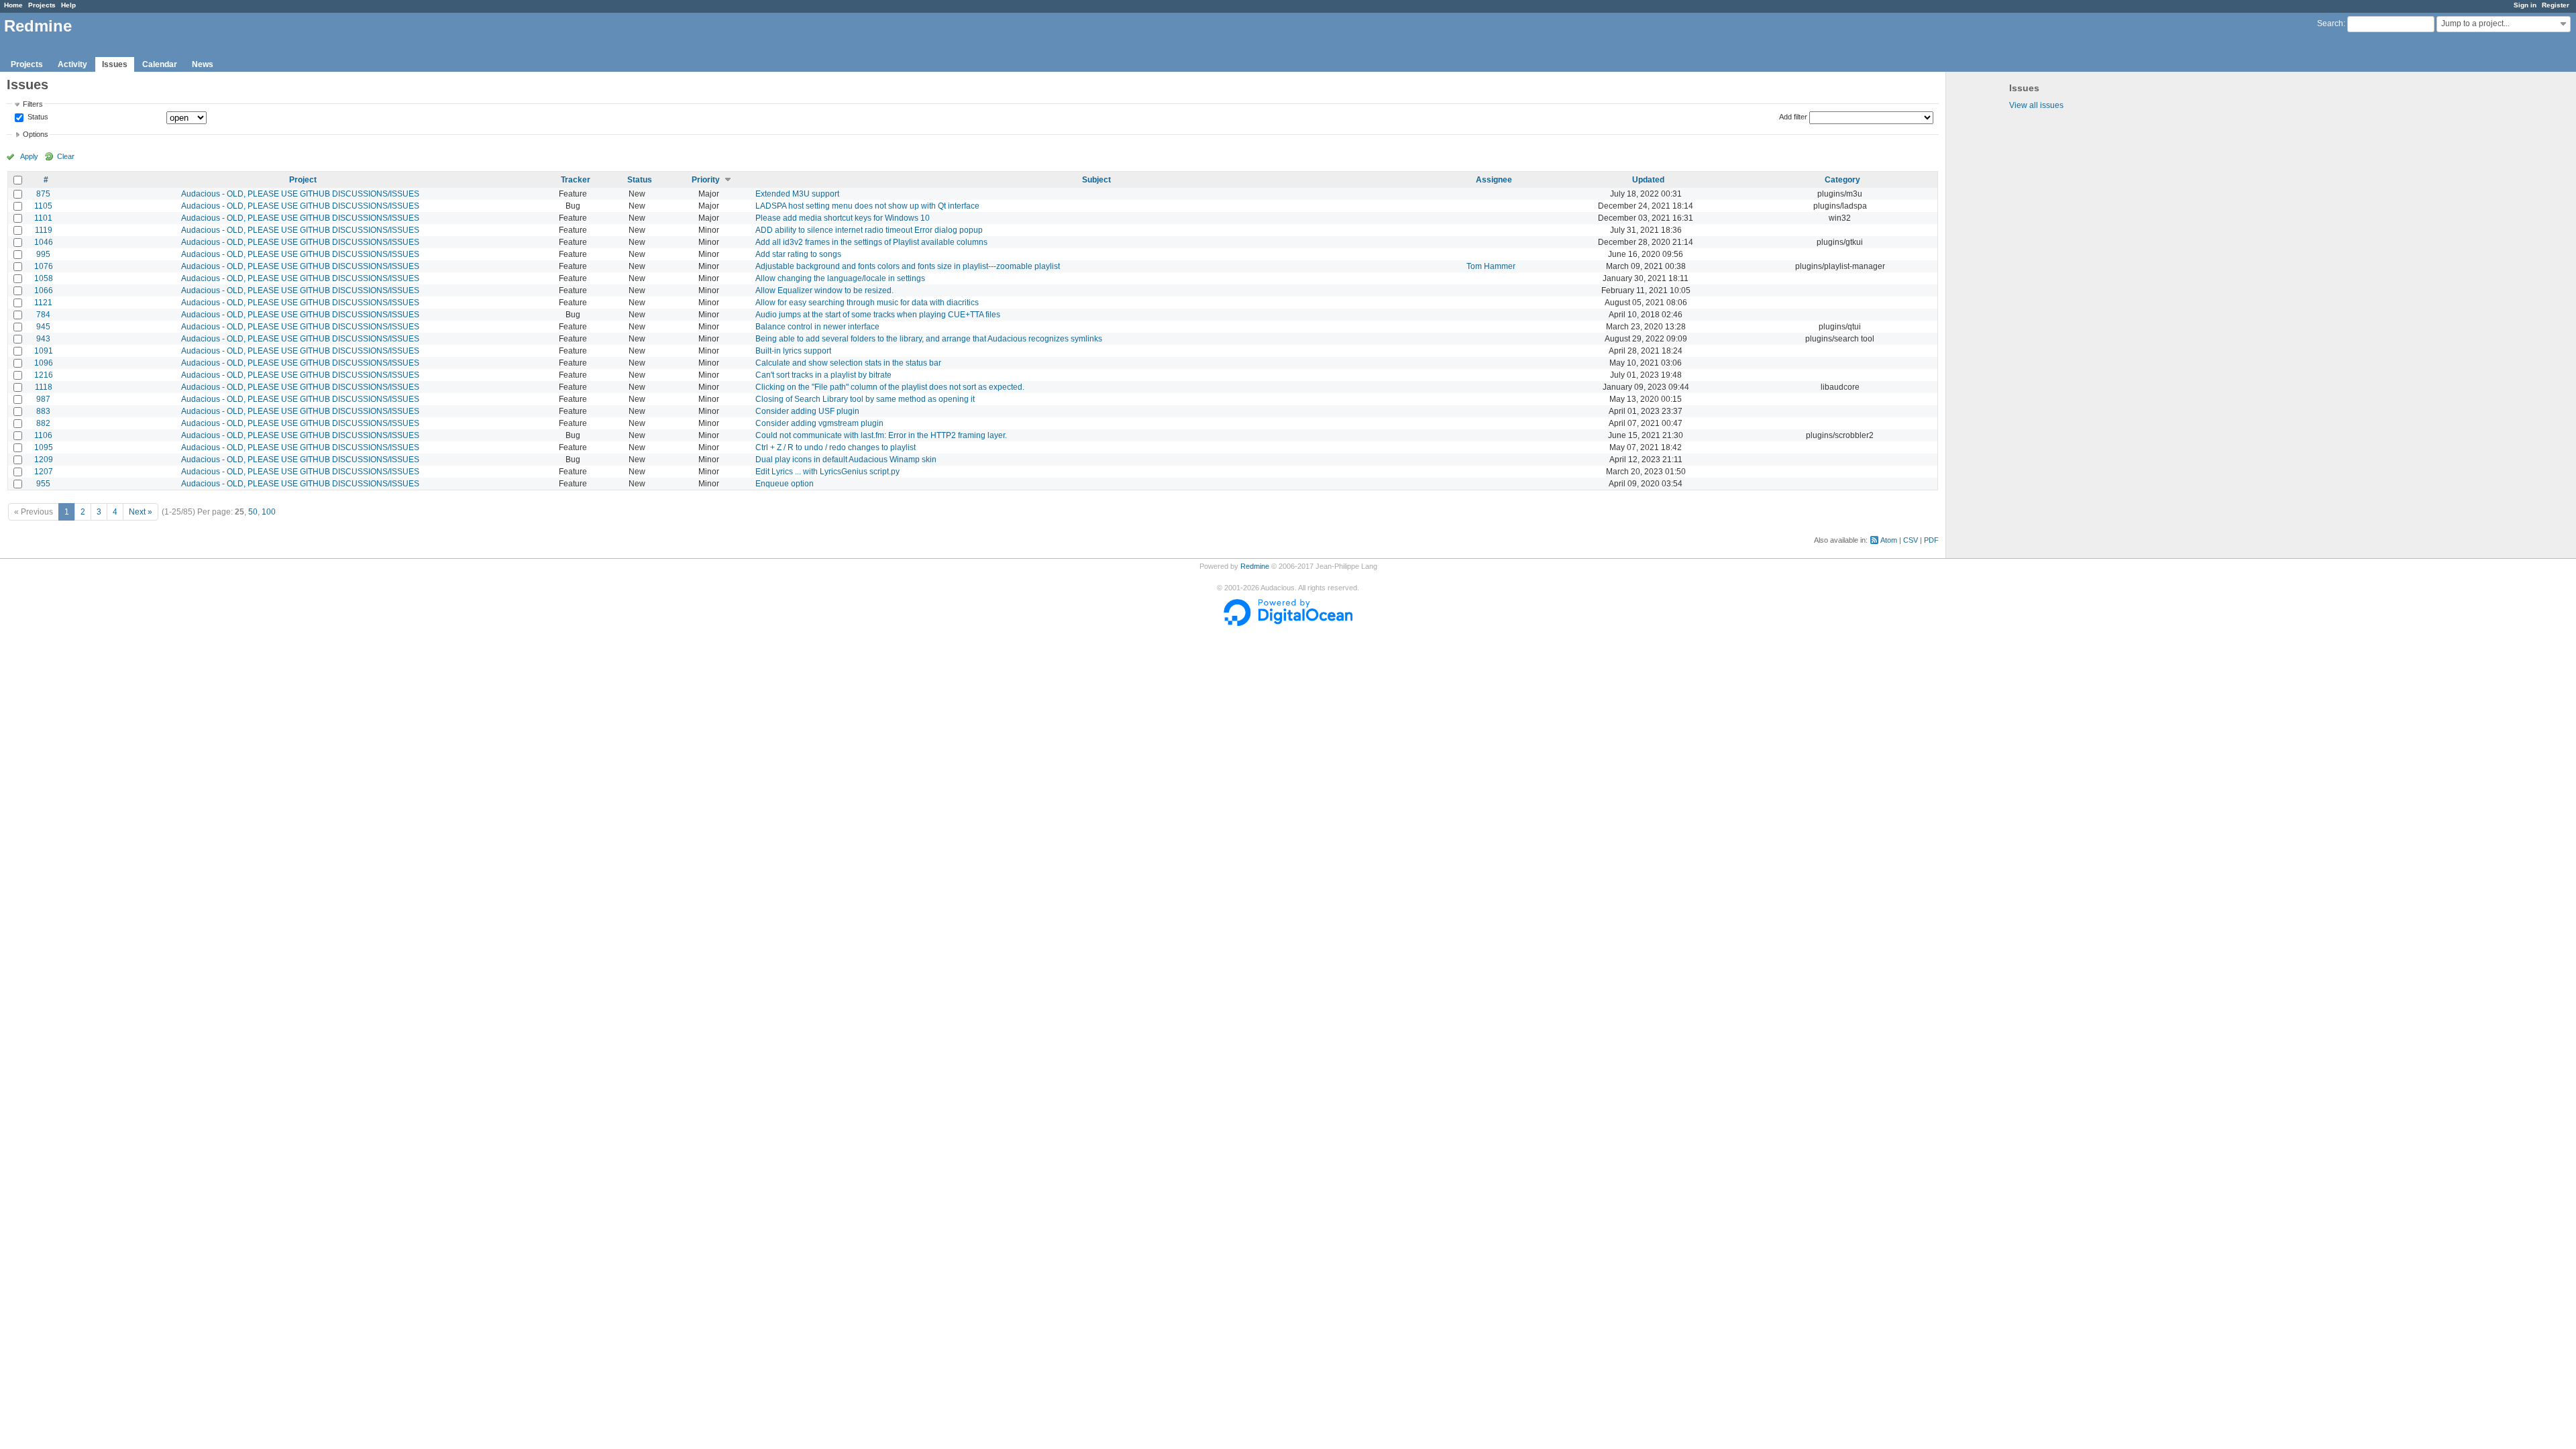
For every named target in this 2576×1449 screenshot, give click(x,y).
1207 (44, 472)
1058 (44, 278)
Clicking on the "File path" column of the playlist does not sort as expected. (890, 387)
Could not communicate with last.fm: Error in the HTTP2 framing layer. (881, 435)
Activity (72, 64)
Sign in (2525, 5)
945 (43, 327)
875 (43, 194)
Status (37, 117)
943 (43, 339)
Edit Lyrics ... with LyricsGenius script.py (827, 472)
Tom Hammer (1491, 266)
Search (2330, 23)
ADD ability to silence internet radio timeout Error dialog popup (869, 230)
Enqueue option (785, 484)
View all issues (2036, 105)
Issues (115, 64)
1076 (44, 266)
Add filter (1793, 117)
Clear (66, 156)
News (203, 64)
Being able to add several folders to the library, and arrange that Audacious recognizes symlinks (929, 339)
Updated (1648, 180)
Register (2556, 5)
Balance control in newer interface (817, 327)
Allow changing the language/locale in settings (840, 278)
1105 (43, 206)
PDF (1931, 540)
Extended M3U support (797, 194)
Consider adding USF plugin (807, 411)
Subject (1096, 180)
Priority (706, 180)
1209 (44, 460)
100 (269, 512)
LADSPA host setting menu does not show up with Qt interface (867, 206)
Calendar (160, 64)
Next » (141, 512)
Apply (29, 156)
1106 (43, 435)
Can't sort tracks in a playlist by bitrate (823, 375)
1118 (44, 387)
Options (36, 134)
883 (43, 411)
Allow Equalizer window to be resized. (824, 290)
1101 (43, 218)
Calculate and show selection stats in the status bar (848, 363)
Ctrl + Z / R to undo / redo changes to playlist (836, 447)
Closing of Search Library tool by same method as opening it (865, 399)
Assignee (1494, 180)
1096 (44, 363)
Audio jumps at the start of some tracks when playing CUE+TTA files (878, 315)
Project (303, 180)
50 (253, 512)
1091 (44, 351)
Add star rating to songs (798, 254)
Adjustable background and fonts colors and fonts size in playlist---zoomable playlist (908, 266)
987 (43, 399)
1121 (43, 303)
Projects (42, 5)
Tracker (576, 180)
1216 (44, 375)
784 (43, 315)
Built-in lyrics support (793, 351)
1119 (44, 230)
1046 (44, 242)
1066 (44, 290)
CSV (1911, 540)
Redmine (1255, 566)
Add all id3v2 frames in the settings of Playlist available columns (871, 242)
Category (1842, 180)
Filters (33, 104)
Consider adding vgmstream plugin (819, 423)
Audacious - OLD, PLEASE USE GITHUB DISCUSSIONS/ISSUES (300, 194)
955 (43, 484)
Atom (1889, 540)
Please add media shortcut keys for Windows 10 (843, 218)
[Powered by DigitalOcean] (1288, 623)
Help (68, 5)
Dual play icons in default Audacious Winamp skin (846, 460)
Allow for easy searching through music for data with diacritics (867, 303)
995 (43, 254)
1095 (44, 447)
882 (43, 423)
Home (13, 5)
